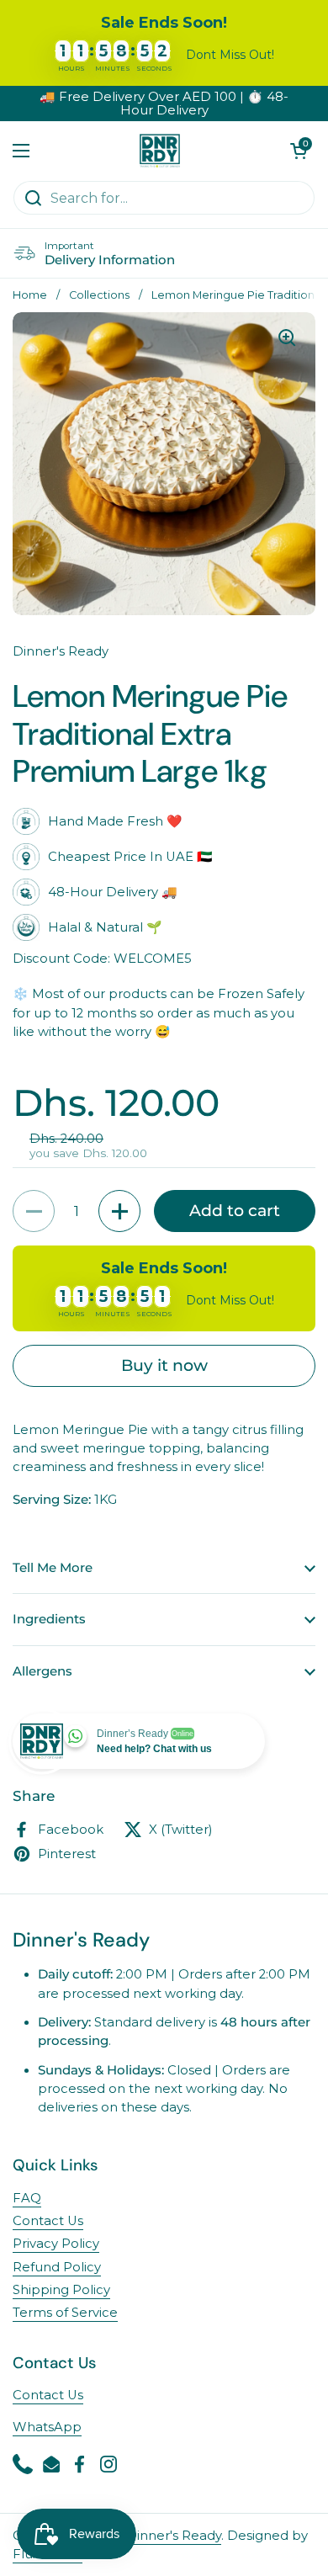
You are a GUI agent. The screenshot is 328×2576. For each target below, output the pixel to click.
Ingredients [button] (49, 1619)
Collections (99, 295)
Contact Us (48, 2221)
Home (30, 295)
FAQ (27, 2198)
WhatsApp (47, 2427)
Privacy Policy (56, 2244)
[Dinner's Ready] (160, 151)
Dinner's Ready (174, 2536)
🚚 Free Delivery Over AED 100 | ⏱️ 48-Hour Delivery (164, 104)
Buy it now (164, 1365)
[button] (299, 151)
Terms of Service (65, 2313)
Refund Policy (57, 2267)
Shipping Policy (61, 2290)
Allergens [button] (42, 1671)
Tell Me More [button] (53, 1568)
